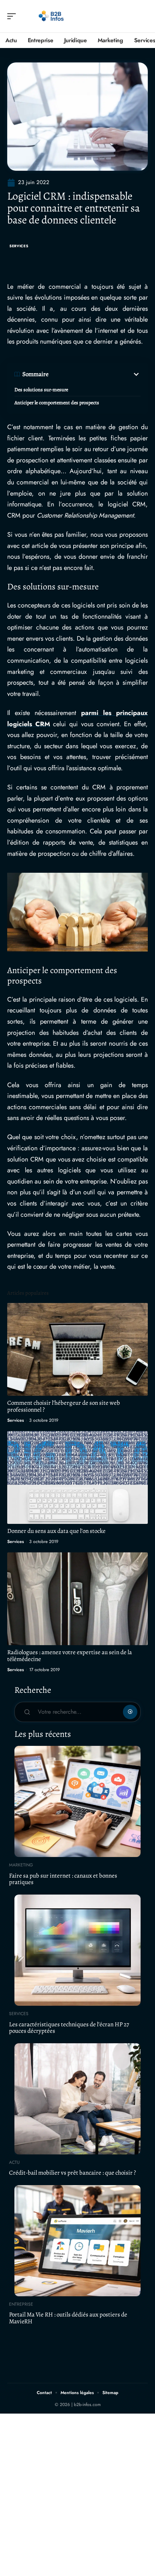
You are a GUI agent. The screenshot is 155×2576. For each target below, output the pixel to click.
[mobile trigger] (13, 16)
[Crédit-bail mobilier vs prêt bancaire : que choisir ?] (77, 2099)
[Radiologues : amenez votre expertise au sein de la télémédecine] (77, 1599)
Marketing (21, 1865)
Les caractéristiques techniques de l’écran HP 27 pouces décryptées (69, 2028)
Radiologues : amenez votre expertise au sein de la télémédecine (70, 1656)
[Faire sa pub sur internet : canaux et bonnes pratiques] (77, 1801)
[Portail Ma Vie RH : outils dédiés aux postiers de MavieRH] (77, 2241)
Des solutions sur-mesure (41, 390)
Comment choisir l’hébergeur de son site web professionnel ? (64, 1406)
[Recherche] (143, 16)
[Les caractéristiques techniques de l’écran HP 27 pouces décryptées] (77, 1950)
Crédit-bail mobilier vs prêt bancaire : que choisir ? (72, 2173)
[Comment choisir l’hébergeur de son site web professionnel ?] (77, 1349)
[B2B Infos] (52, 16)
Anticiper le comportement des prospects (57, 403)
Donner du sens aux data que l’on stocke (56, 1531)
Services (19, 246)
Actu (14, 2162)
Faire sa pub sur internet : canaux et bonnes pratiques (63, 1879)
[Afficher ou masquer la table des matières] (95, 374)
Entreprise (21, 2304)
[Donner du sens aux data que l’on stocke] (77, 1477)
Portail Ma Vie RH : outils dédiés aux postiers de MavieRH (68, 2318)
